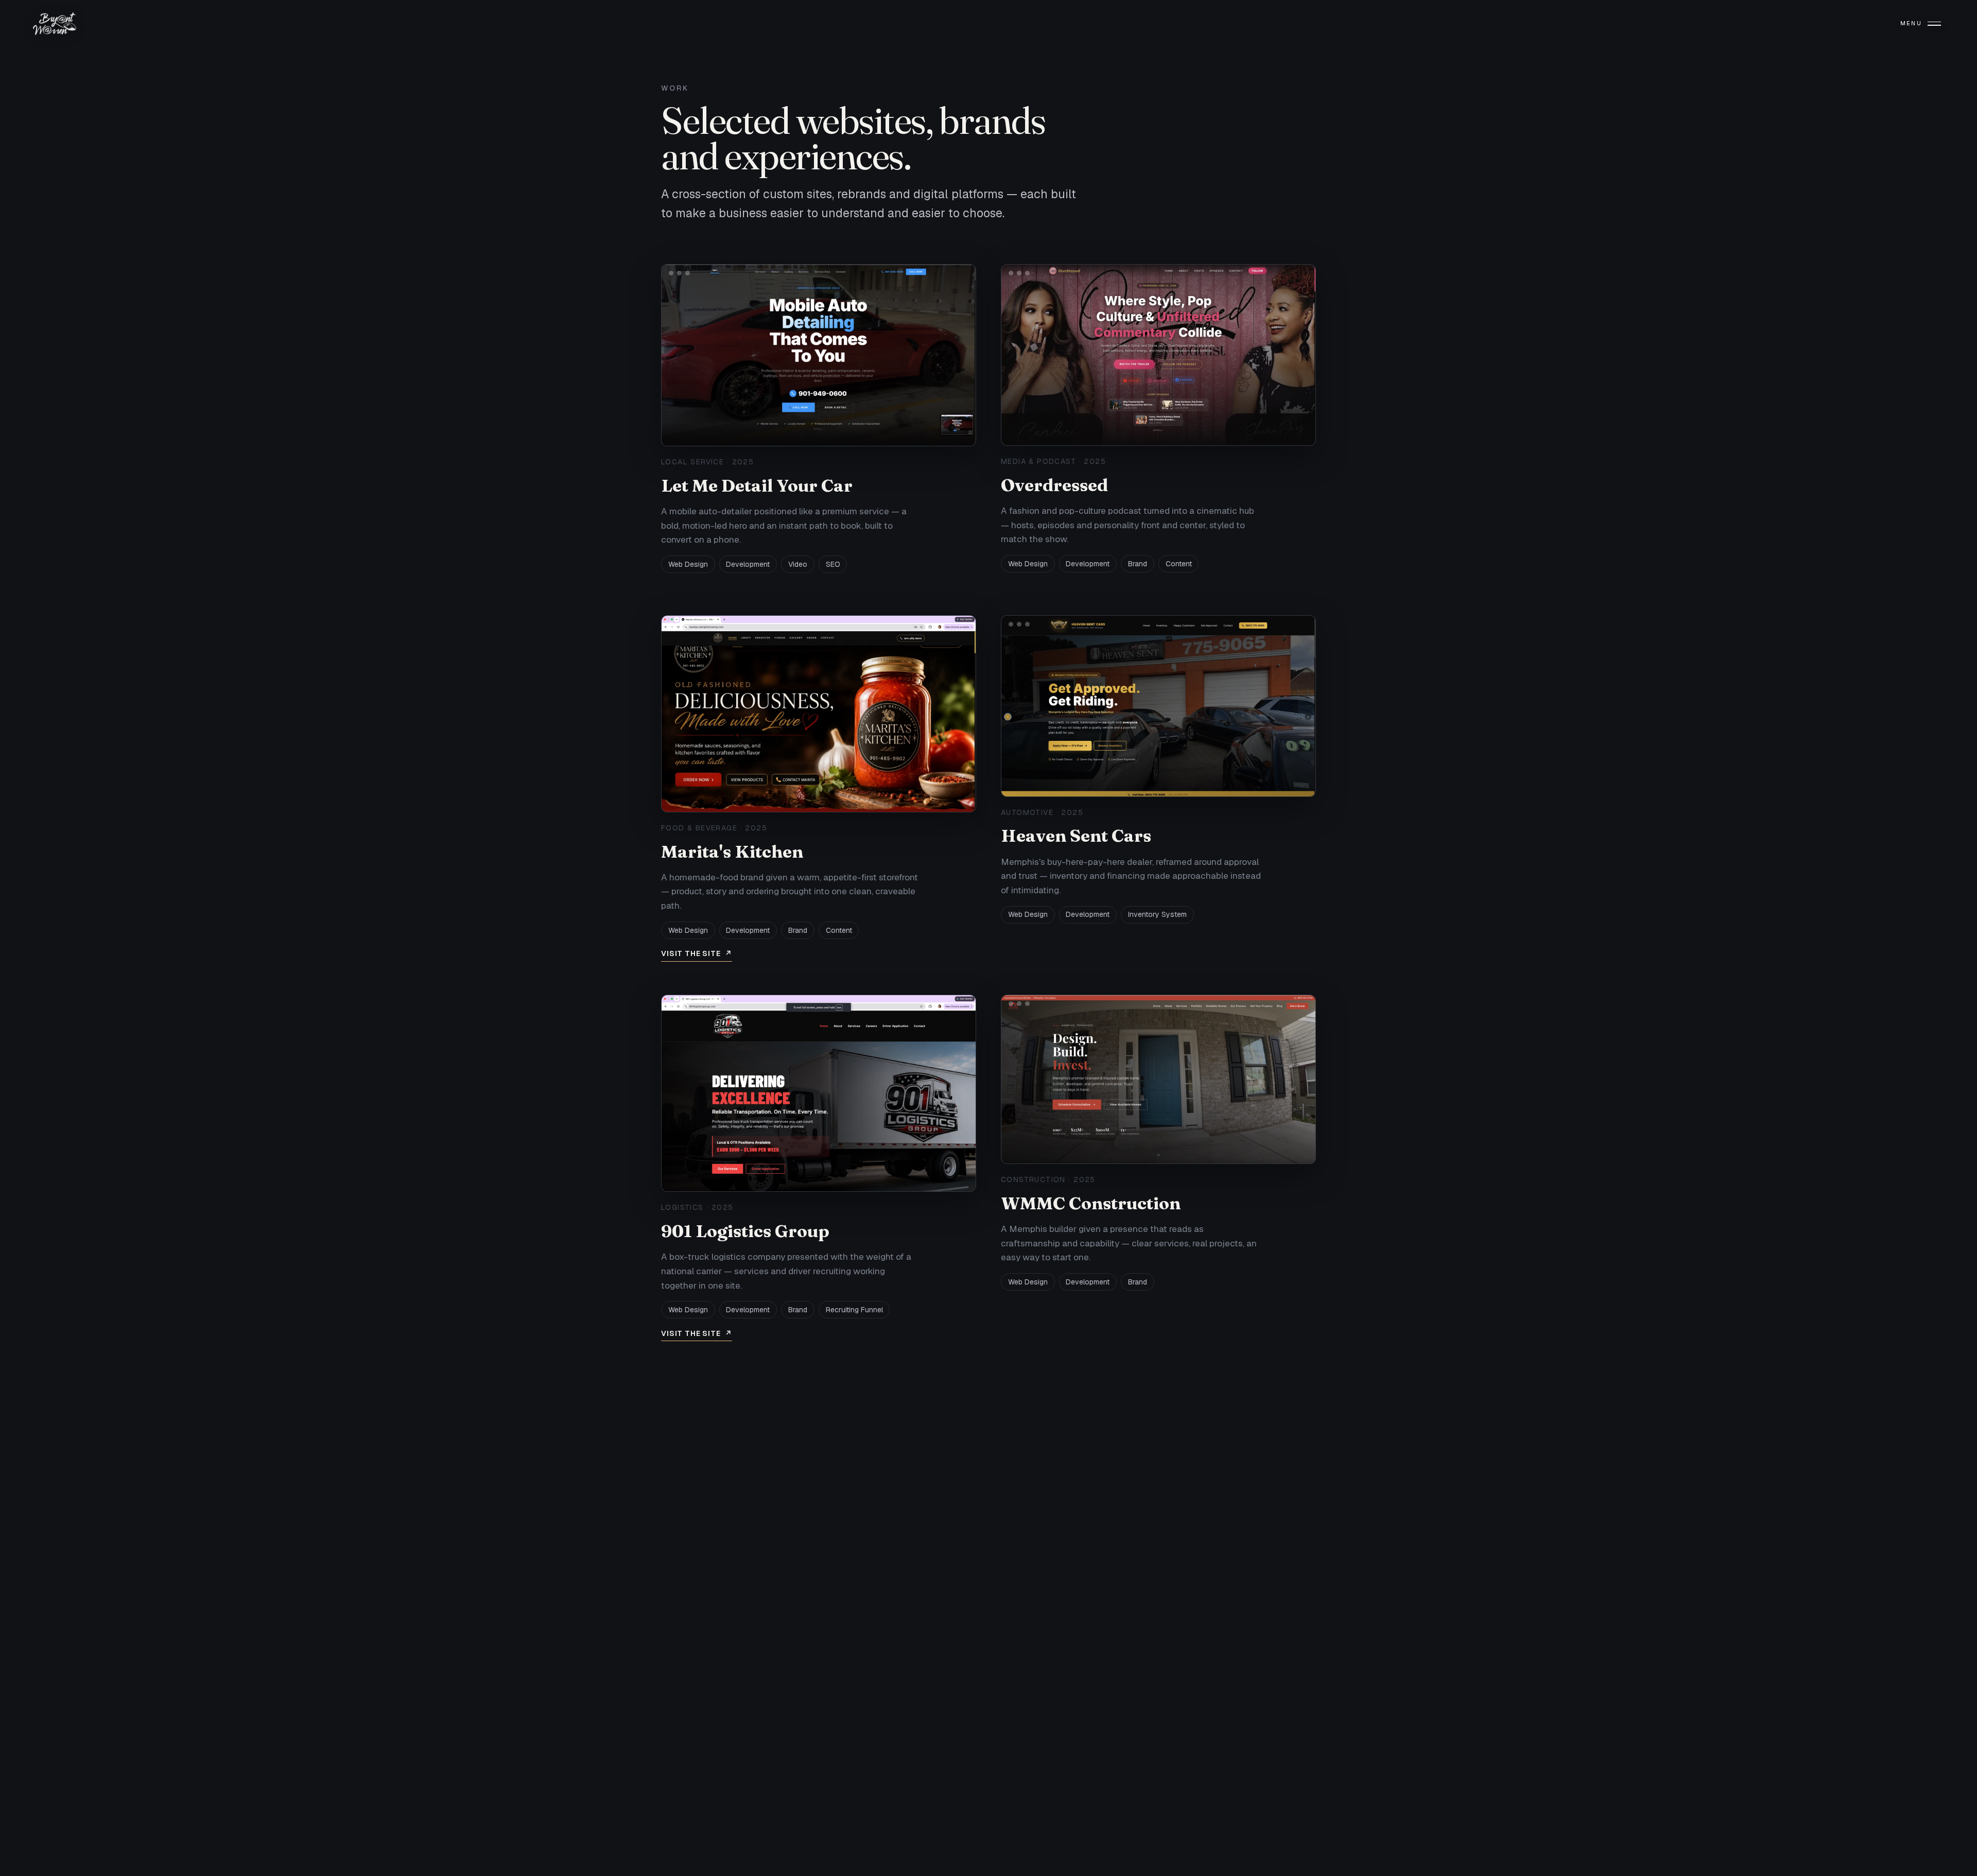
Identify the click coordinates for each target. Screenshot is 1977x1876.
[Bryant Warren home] (55, 24)
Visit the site (697, 953)
